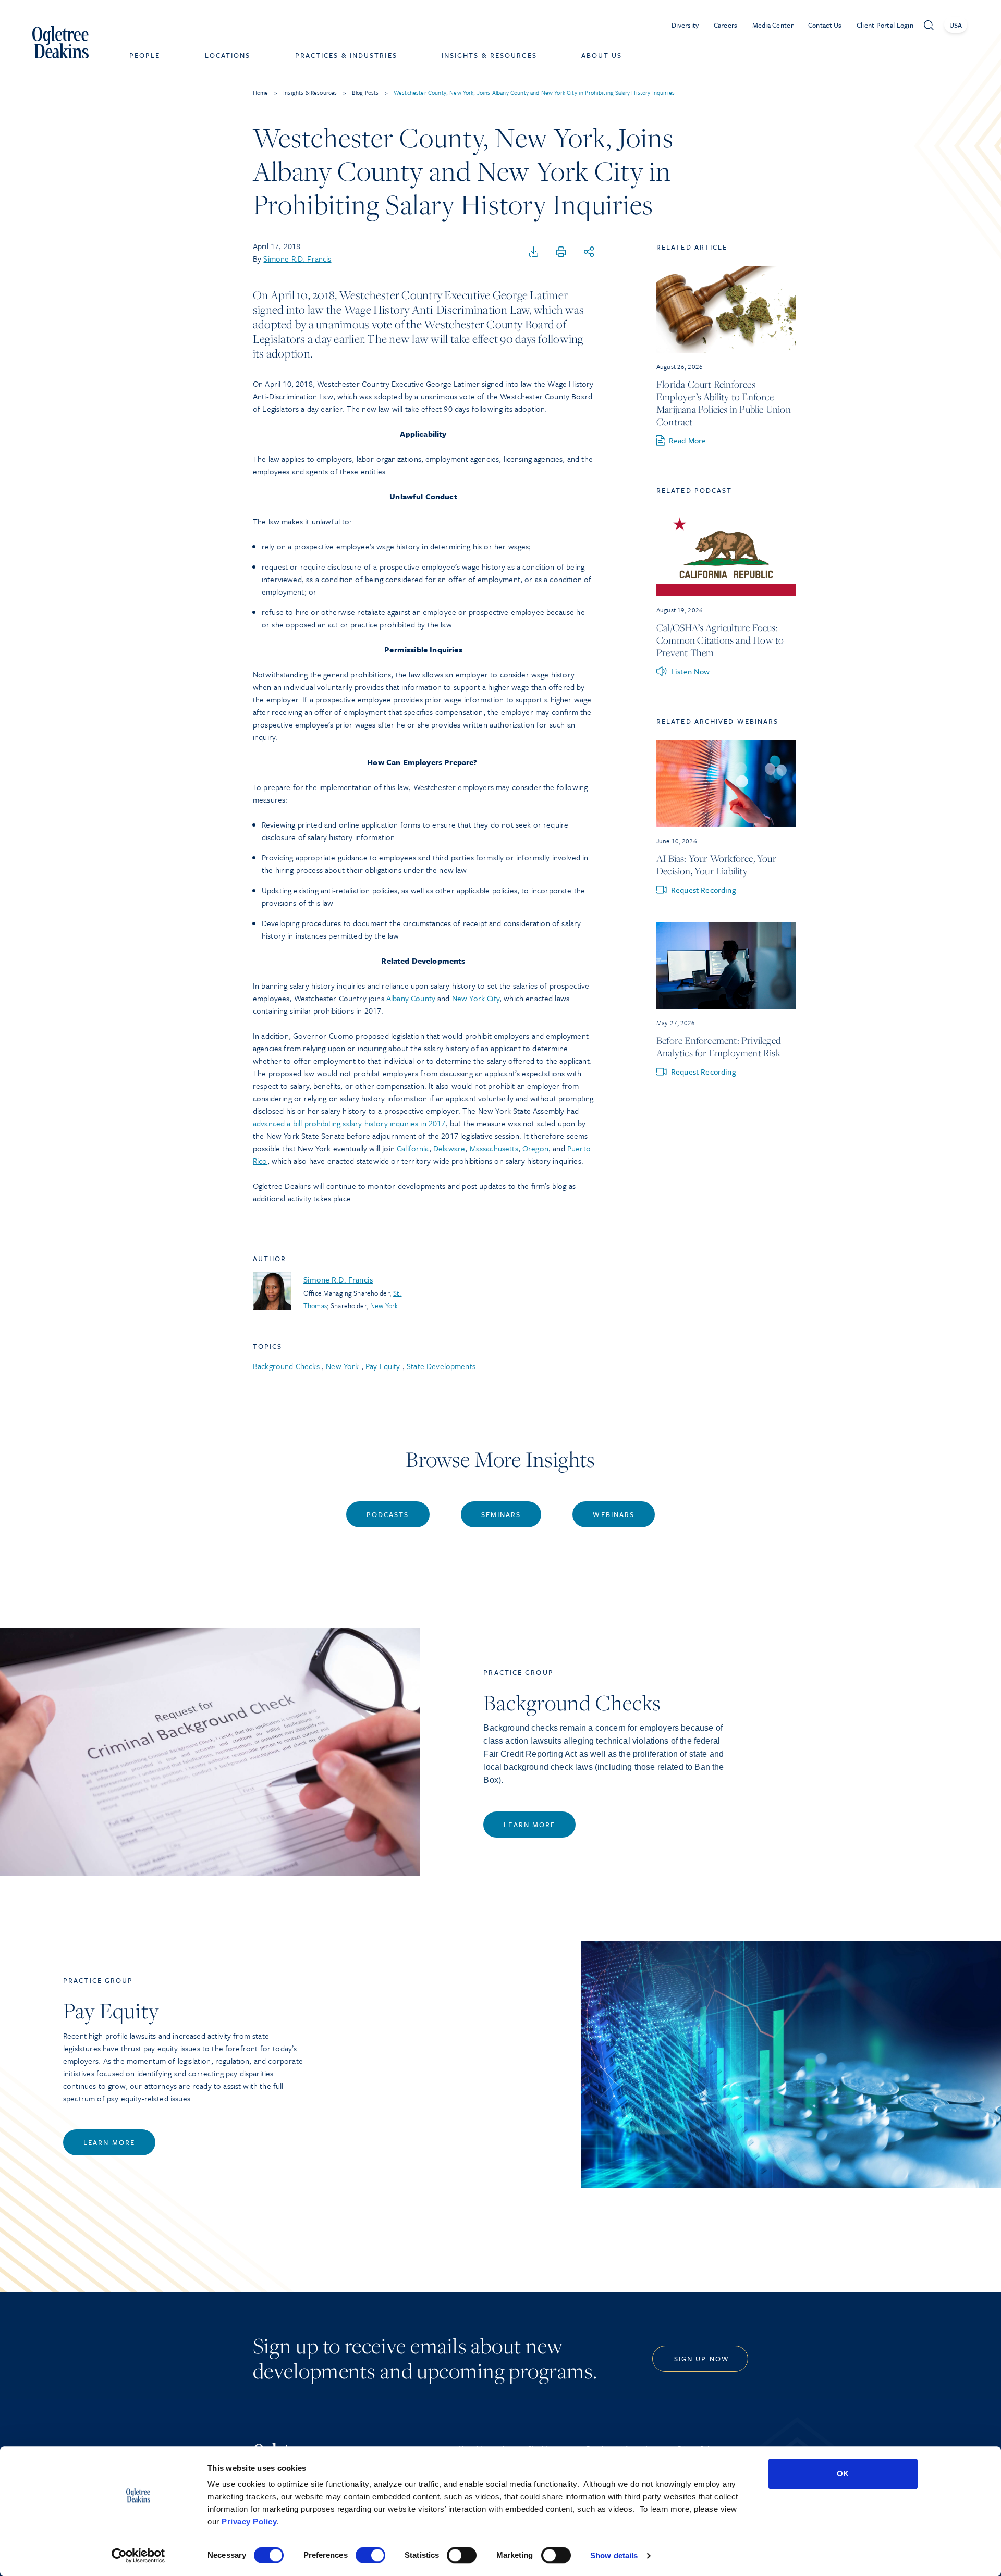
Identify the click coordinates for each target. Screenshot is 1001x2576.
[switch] (370, 2555)
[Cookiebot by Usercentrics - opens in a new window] (138, 2556)
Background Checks (286, 1366)
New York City (476, 998)
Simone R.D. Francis (297, 258)
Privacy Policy (249, 2522)
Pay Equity (383, 1366)
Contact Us (825, 25)
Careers (726, 25)
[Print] (561, 252)
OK (843, 2474)
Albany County (411, 998)
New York (384, 1305)
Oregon (535, 1148)
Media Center (773, 25)
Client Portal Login (885, 25)
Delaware (449, 1148)
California (413, 1148)
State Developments (441, 1366)
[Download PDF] (534, 252)
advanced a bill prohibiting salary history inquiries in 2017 (349, 1123)
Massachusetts (494, 1148)
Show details (614, 2555)
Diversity (685, 25)
